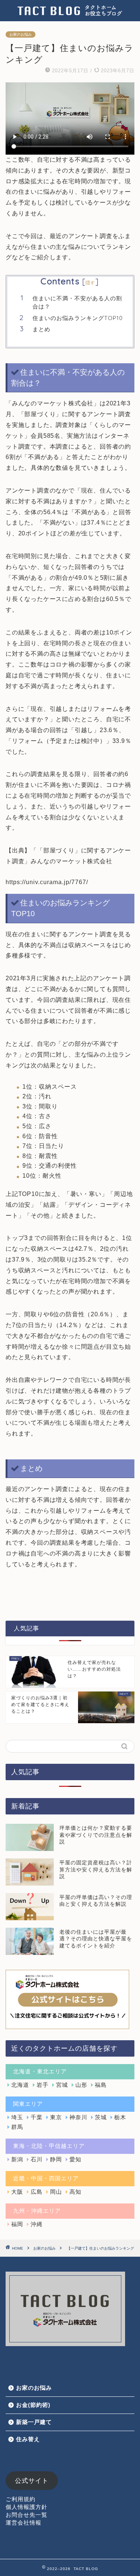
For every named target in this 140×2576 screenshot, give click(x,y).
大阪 (17, 2192)
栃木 (120, 2117)
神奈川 (78, 2117)
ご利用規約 (21, 2499)
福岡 (17, 2224)
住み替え (28, 2439)
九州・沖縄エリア (37, 2211)
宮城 (62, 2085)
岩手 (43, 2085)
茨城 (101, 2117)
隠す (90, 283)
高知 (75, 2192)
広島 (37, 2192)
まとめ (41, 329)
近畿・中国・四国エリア (46, 2178)
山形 (81, 2085)
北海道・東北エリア (40, 2071)
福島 (101, 2085)
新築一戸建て (34, 2422)
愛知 (75, 2159)
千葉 (37, 2117)
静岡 (56, 2159)
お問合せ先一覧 (27, 2515)
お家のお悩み (21, 34)
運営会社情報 (24, 2523)
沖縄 (37, 2224)
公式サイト (32, 2481)
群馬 (17, 2127)
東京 (56, 2117)
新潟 (17, 2159)
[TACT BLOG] (70, 14)
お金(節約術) (33, 2405)
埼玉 (17, 2117)
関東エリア (28, 2104)
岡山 (56, 2192)
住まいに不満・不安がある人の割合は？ (77, 302)
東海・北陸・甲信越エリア (49, 2146)
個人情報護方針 (27, 2507)
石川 (37, 2159)
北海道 (20, 2085)
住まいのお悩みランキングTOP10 (78, 318)
